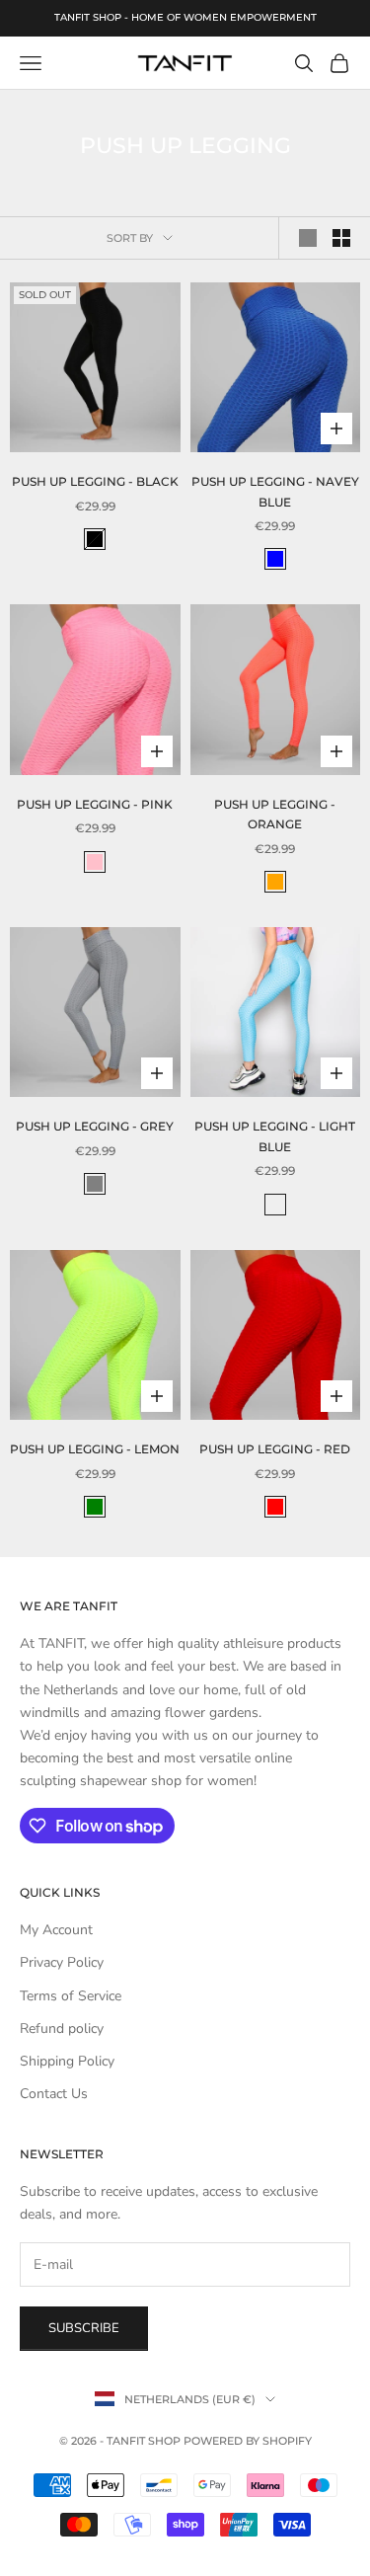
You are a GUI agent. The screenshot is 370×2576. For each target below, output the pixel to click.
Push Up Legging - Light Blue (275, 1136)
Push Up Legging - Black (95, 481)
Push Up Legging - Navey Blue (275, 491)
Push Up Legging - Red (275, 1449)
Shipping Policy (67, 2061)
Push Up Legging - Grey (95, 1126)
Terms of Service (71, 1996)
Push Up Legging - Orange (275, 814)
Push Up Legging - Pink (95, 804)
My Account (56, 1930)
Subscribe (84, 2328)
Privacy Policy (62, 1962)
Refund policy (62, 2029)
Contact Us (54, 2094)
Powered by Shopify (248, 2441)
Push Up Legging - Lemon (95, 1449)
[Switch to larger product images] (308, 238)
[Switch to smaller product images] (341, 238)
